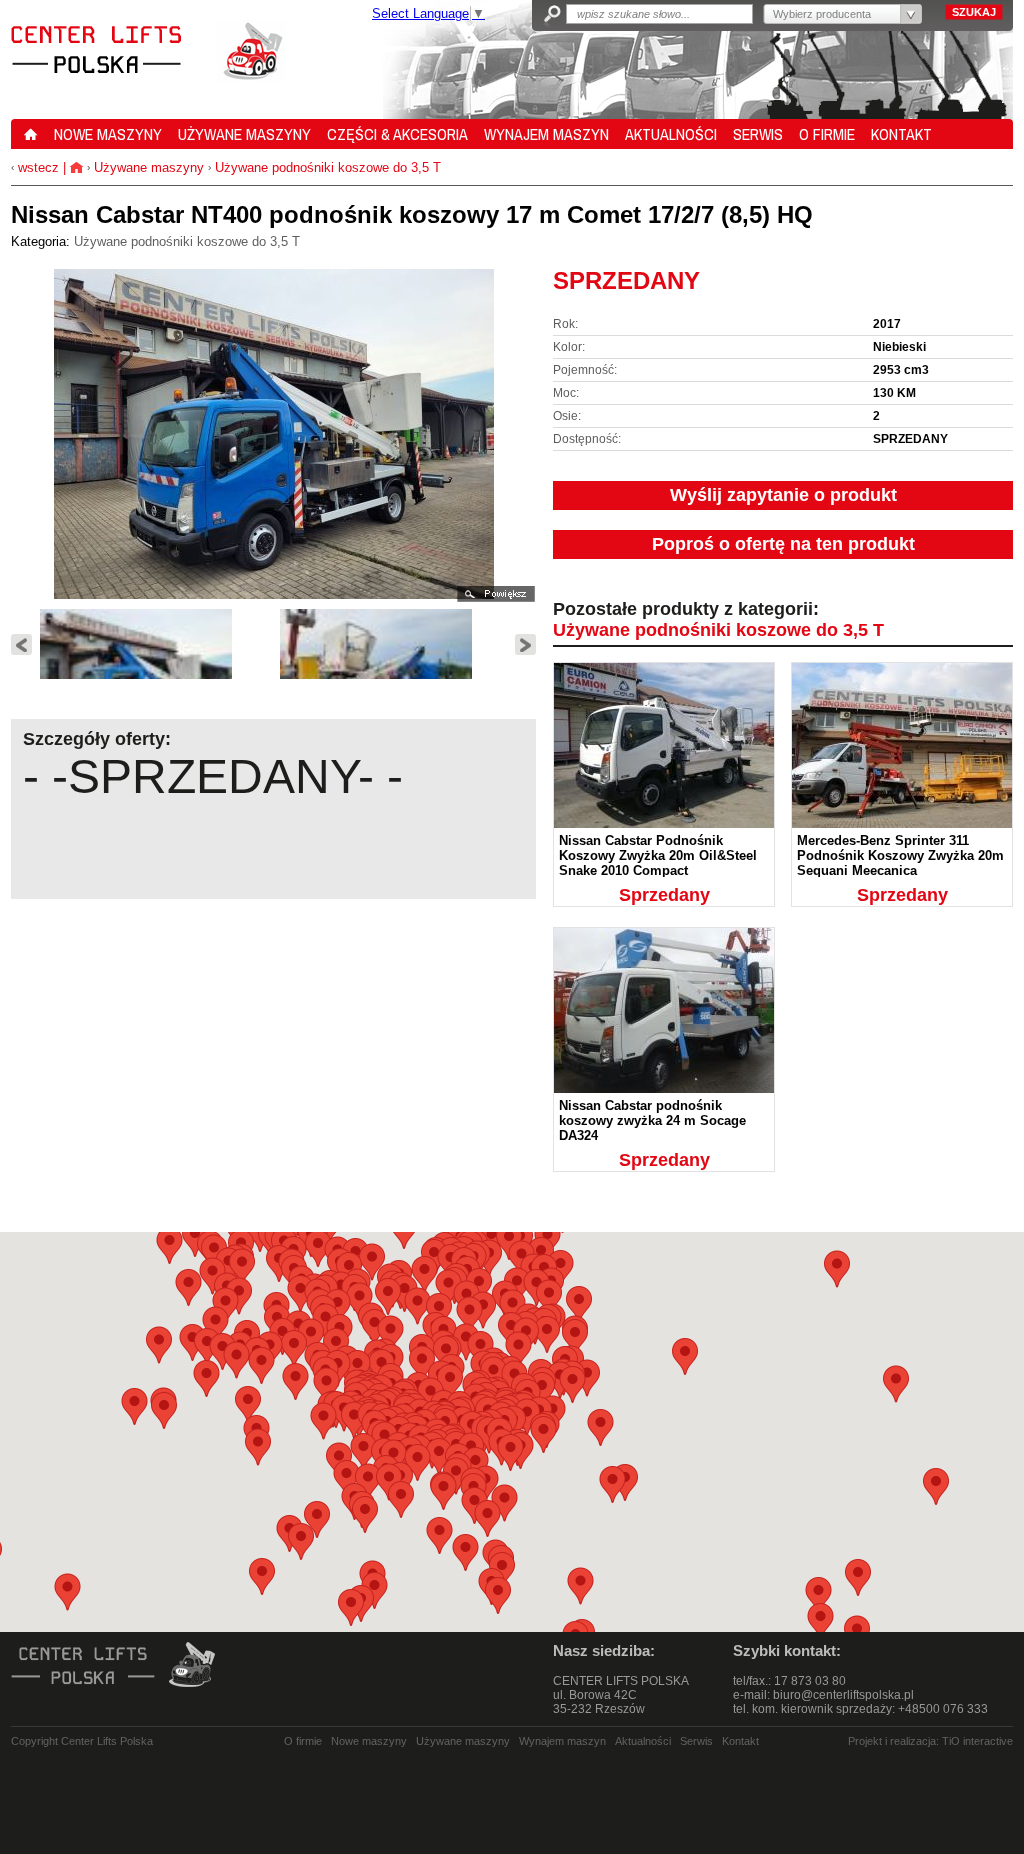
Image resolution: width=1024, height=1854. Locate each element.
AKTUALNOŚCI (671, 134)
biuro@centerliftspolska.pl (843, 1695)
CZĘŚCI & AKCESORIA (397, 134)
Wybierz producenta (822, 14)
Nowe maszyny (369, 1741)
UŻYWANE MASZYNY (244, 134)
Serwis (696, 1741)
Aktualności (643, 1741)
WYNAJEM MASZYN (546, 134)
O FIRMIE (827, 134)
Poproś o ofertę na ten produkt (783, 544)
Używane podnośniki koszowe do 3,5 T (328, 167)
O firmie (303, 1741)
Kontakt (740, 1741)
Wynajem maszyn (562, 1741)
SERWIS (758, 134)
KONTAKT (901, 134)
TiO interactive (977, 1741)
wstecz (36, 167)
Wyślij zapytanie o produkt (783, 495)
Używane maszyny (149, 167)
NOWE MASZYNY (108, 134)
